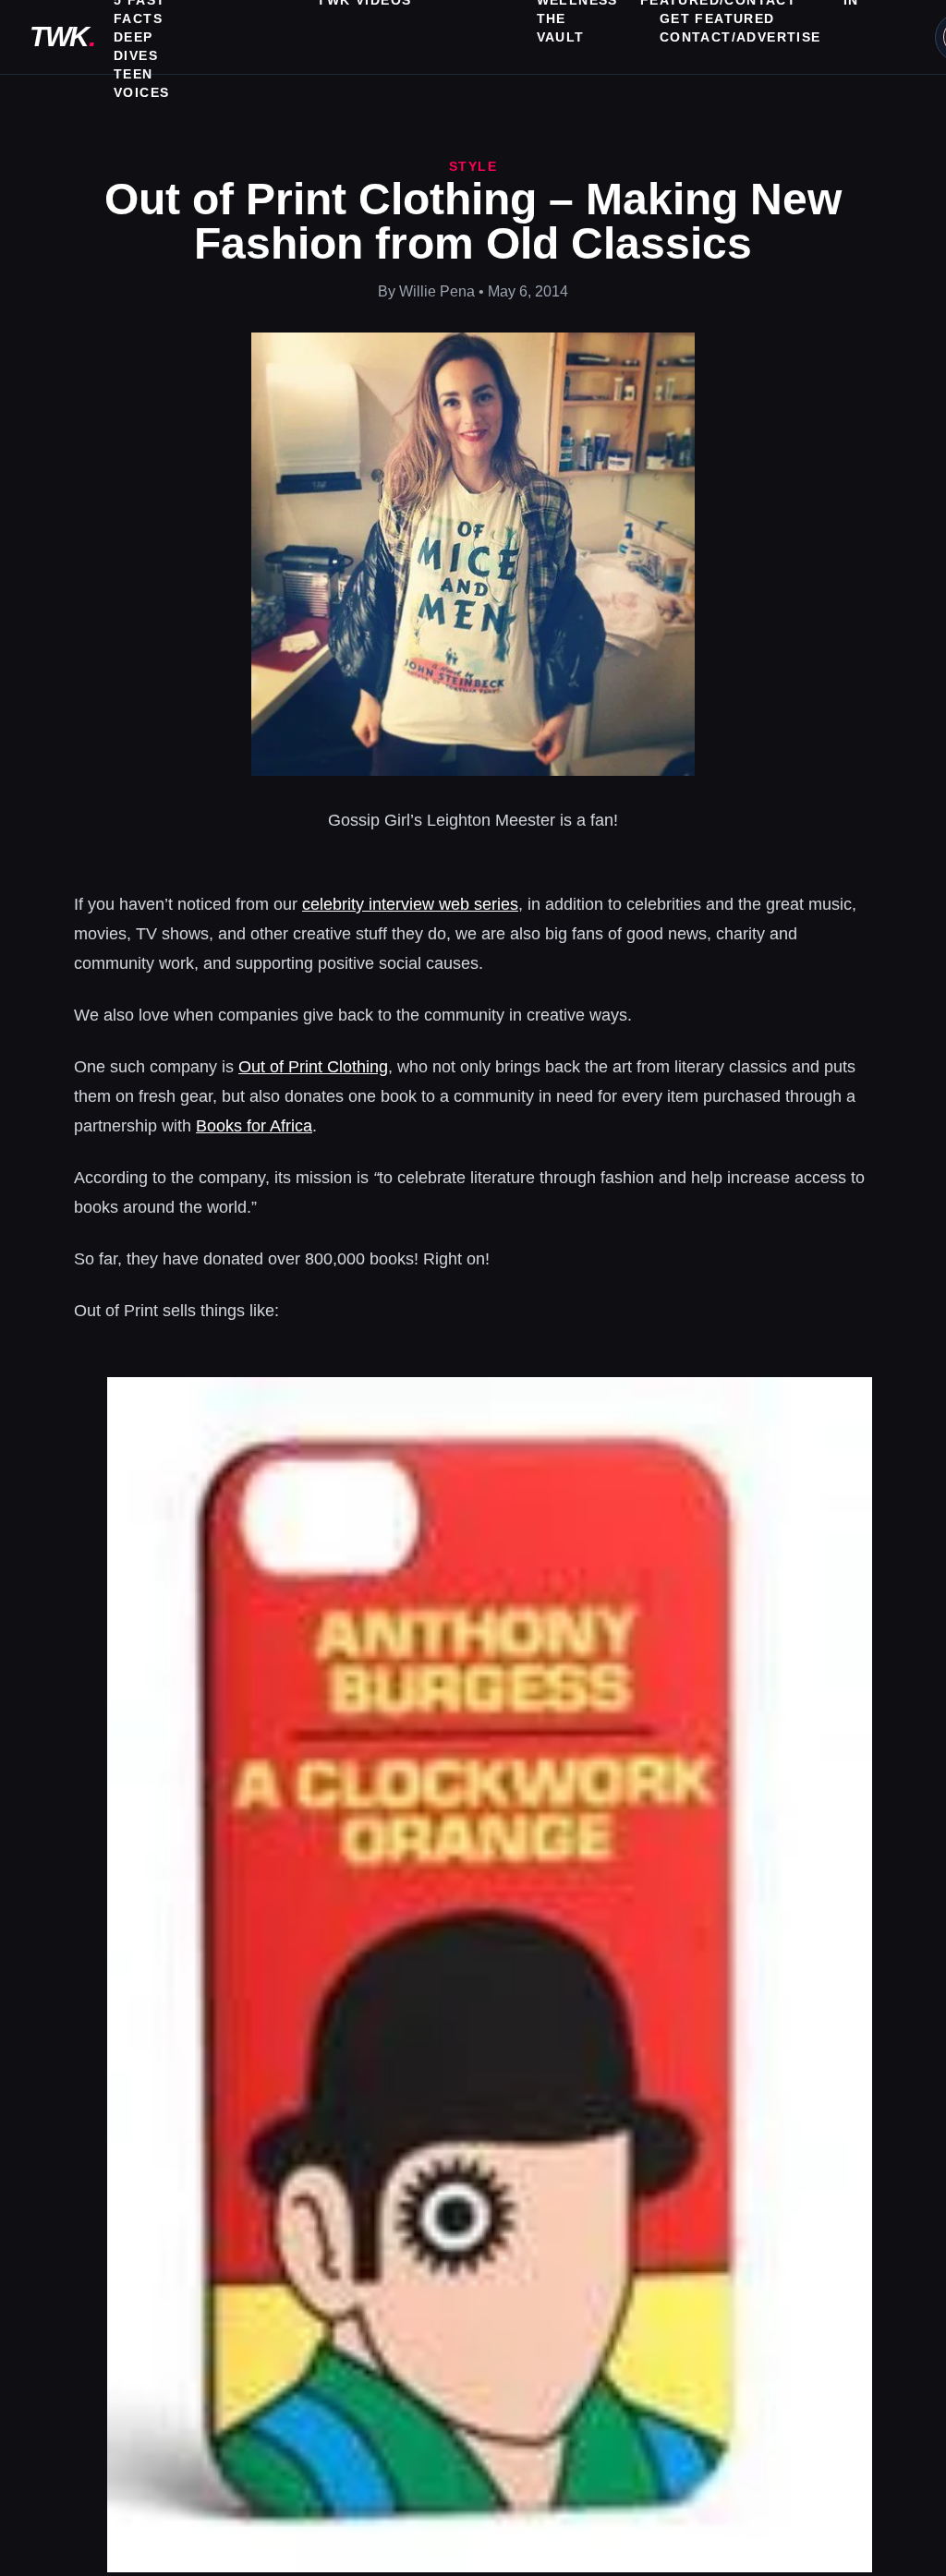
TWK (62, 36)
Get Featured (717, 18)
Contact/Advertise (740, 37)
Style (473, 166)
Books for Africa (254, 1126)
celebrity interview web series (410, 904)
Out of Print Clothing (313, 1067)
